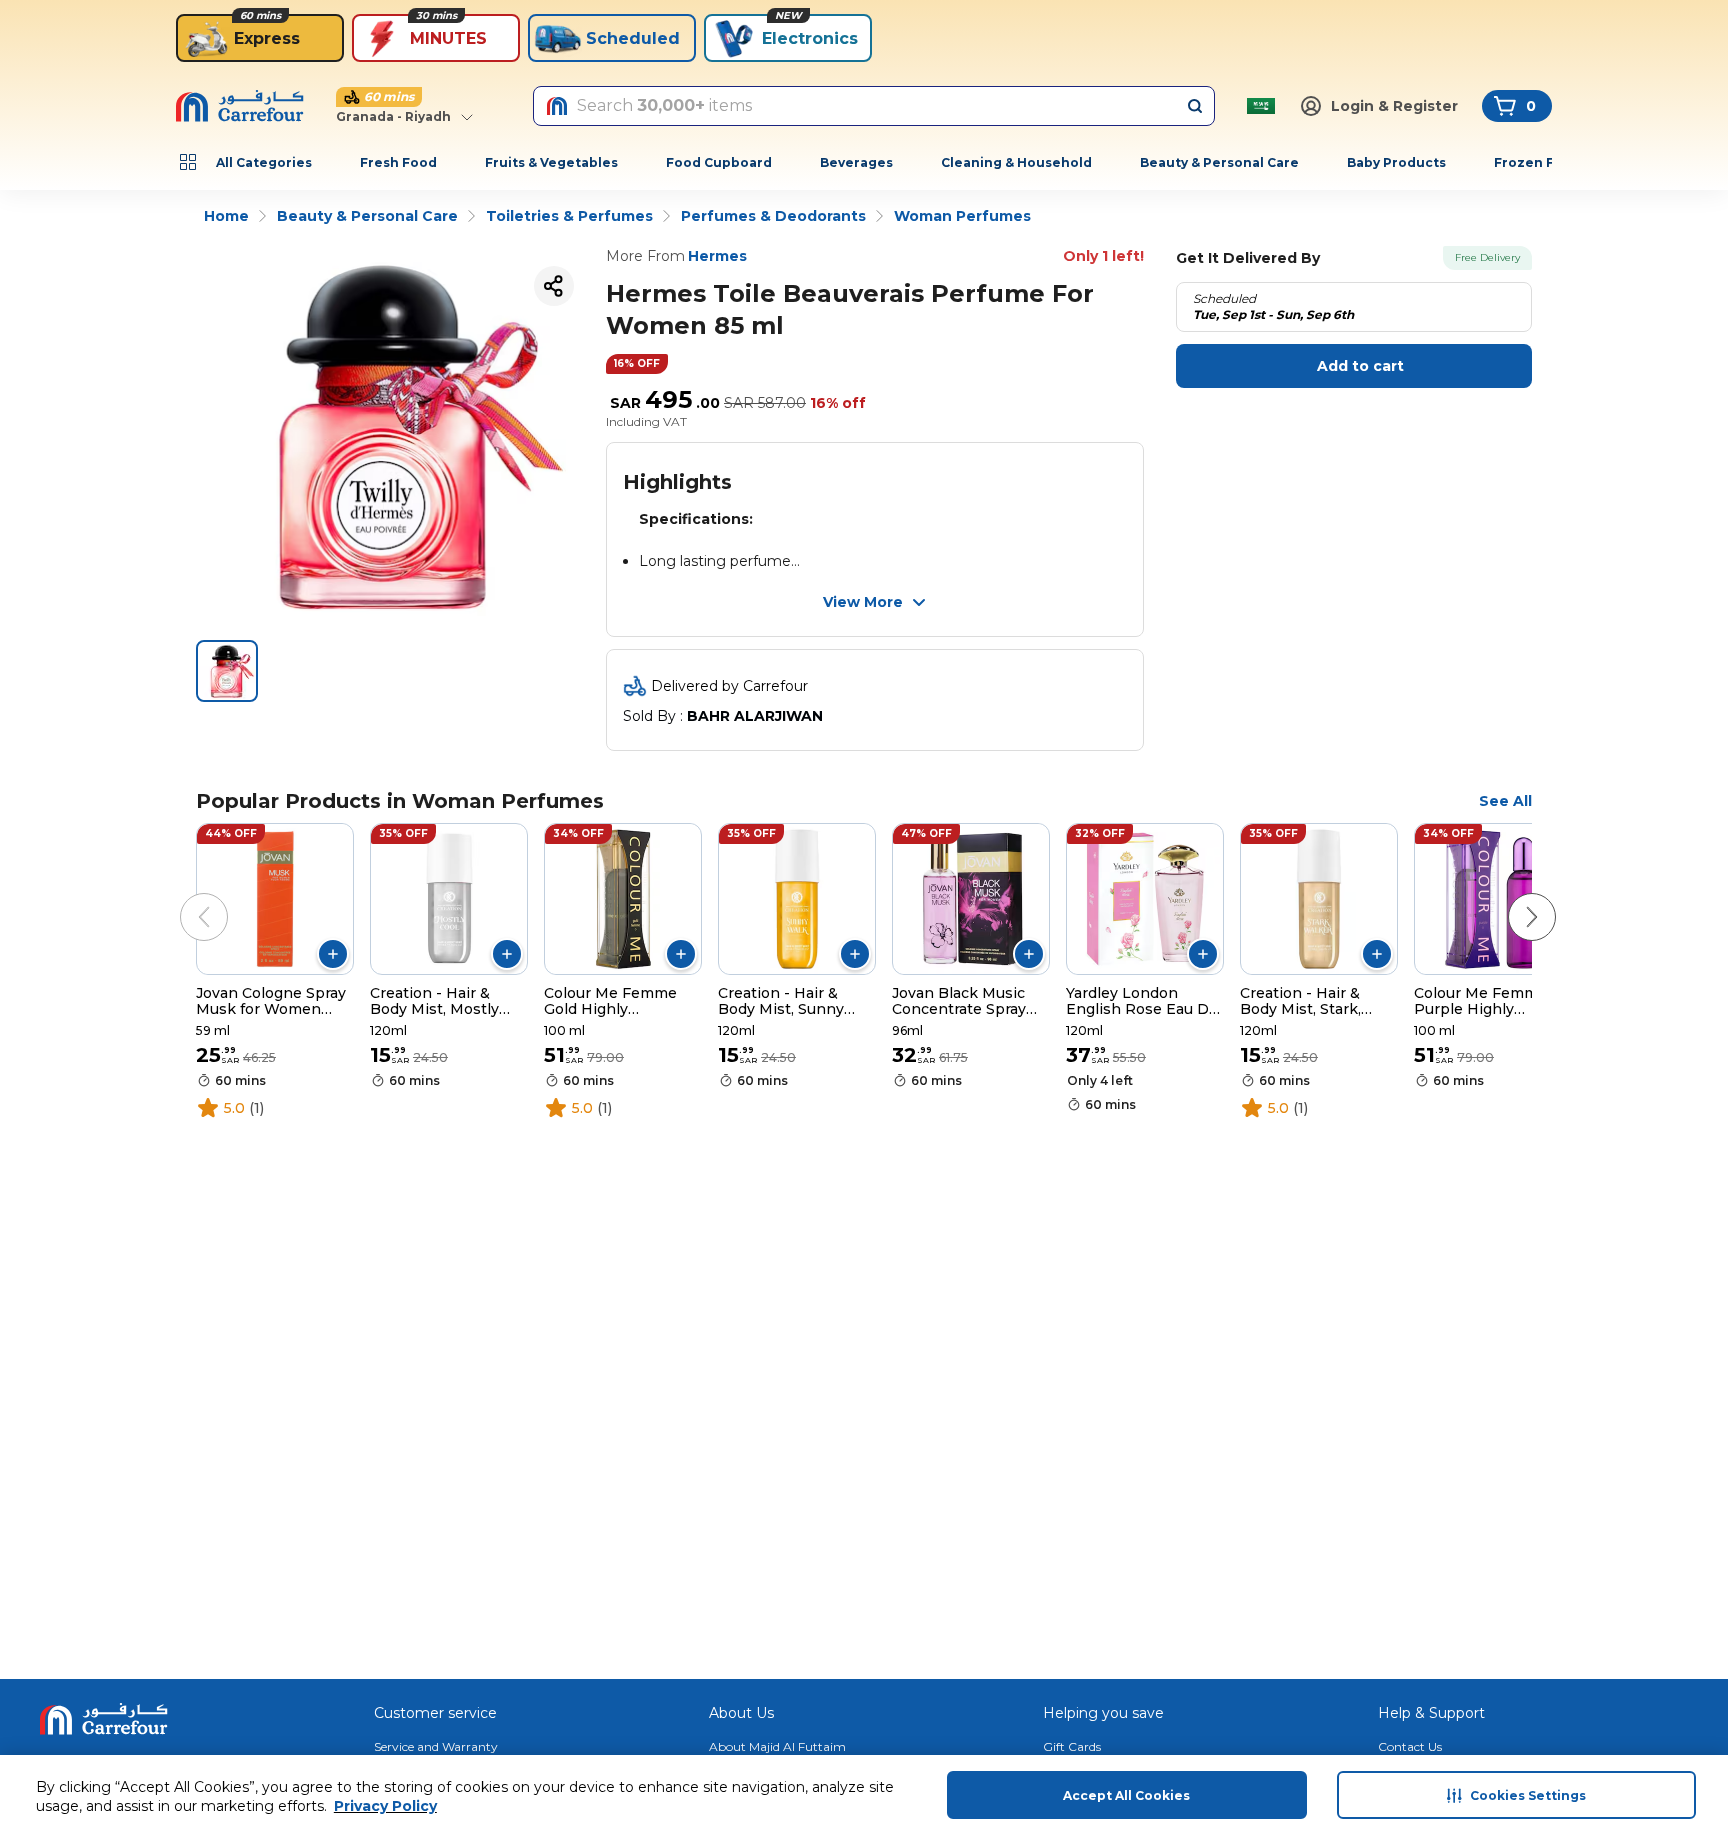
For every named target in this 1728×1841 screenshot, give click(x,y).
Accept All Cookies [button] (1126, 1795)
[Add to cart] (333, 954)
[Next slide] (1512, 897)
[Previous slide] (184, 897)
